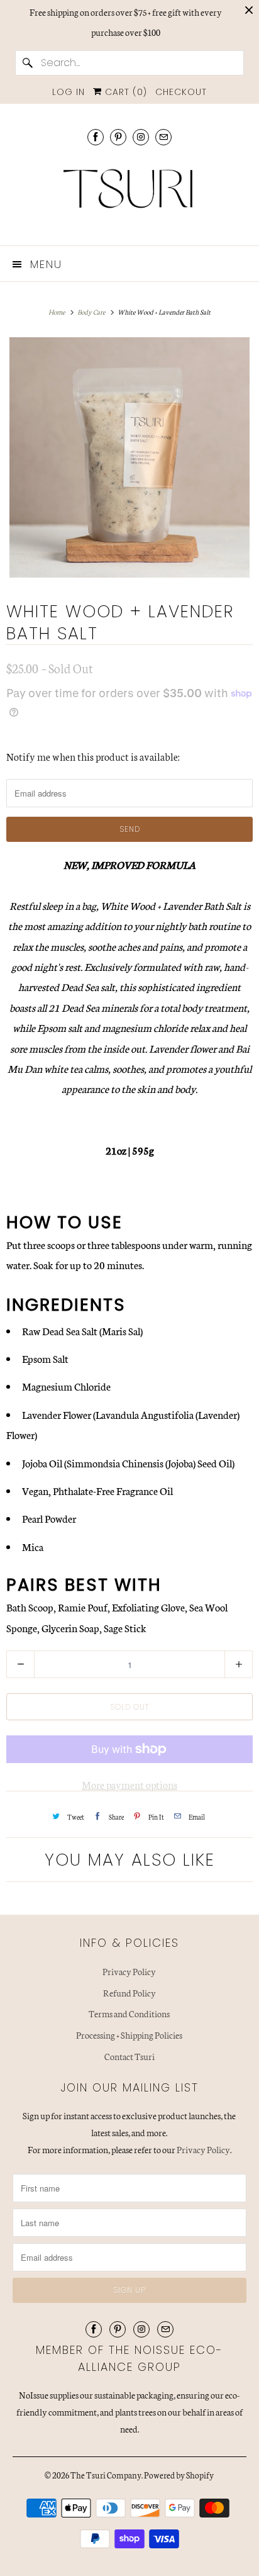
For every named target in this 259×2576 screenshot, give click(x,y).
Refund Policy (129, 1993)
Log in (69, 92)
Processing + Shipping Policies (129, 2035)
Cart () (124, 92)
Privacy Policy (129, 1971)
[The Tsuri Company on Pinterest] (118, 137)
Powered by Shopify (179, 2475)
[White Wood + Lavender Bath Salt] (129, 457)
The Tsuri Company (106, 2475)
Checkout (181, 92)
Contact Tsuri (129, 2056)
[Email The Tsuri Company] (163, 137)
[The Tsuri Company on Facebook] (96, 137)
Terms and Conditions (129, 2013)
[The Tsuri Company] (129, 193)
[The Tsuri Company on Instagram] (141, 137)
